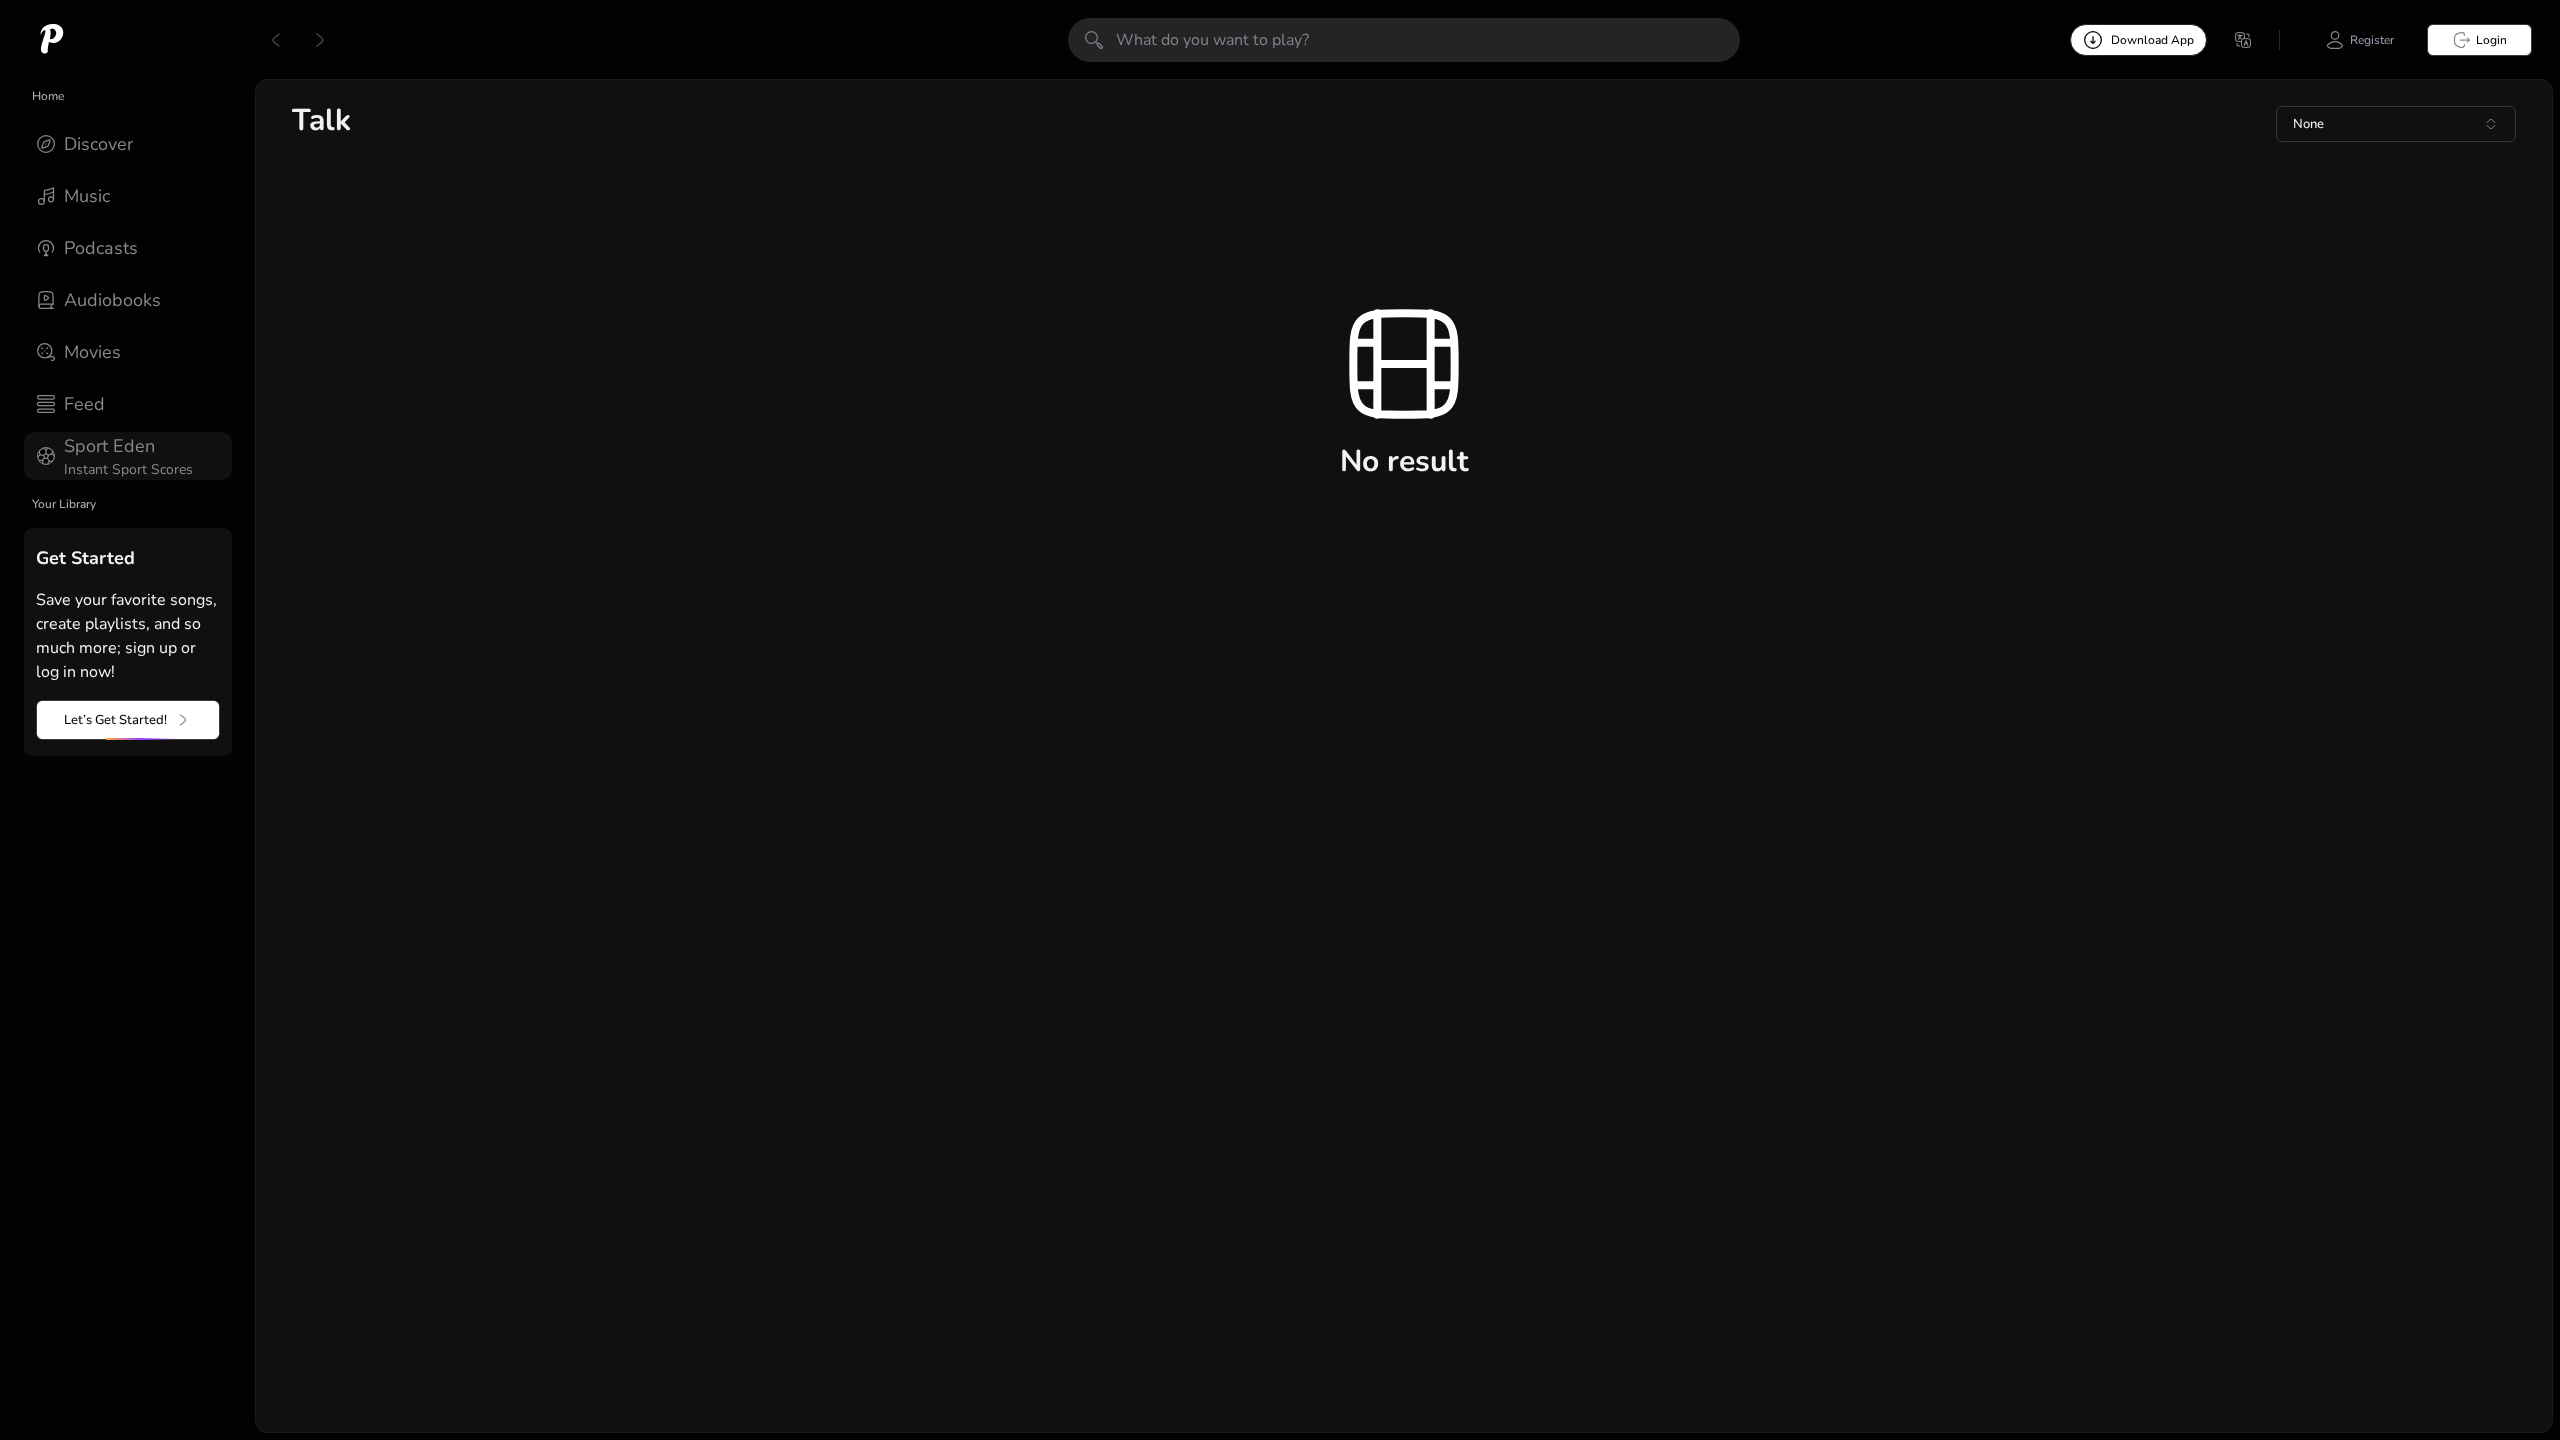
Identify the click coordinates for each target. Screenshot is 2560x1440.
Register (2372, 40)
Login (2491, 40)
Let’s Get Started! (115, 720)
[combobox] (2396, 124)
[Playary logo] (52, 40)
